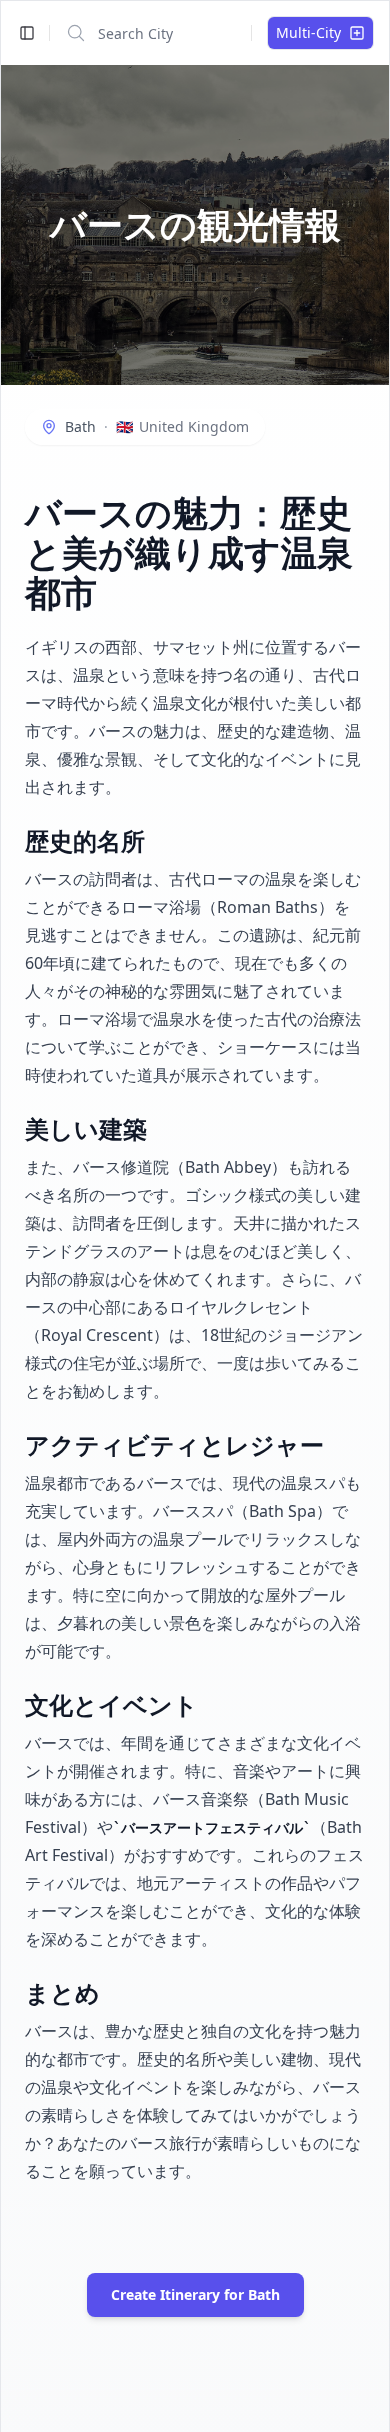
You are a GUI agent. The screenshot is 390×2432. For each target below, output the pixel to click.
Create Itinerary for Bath (195, 2294)
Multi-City (308, 32)
